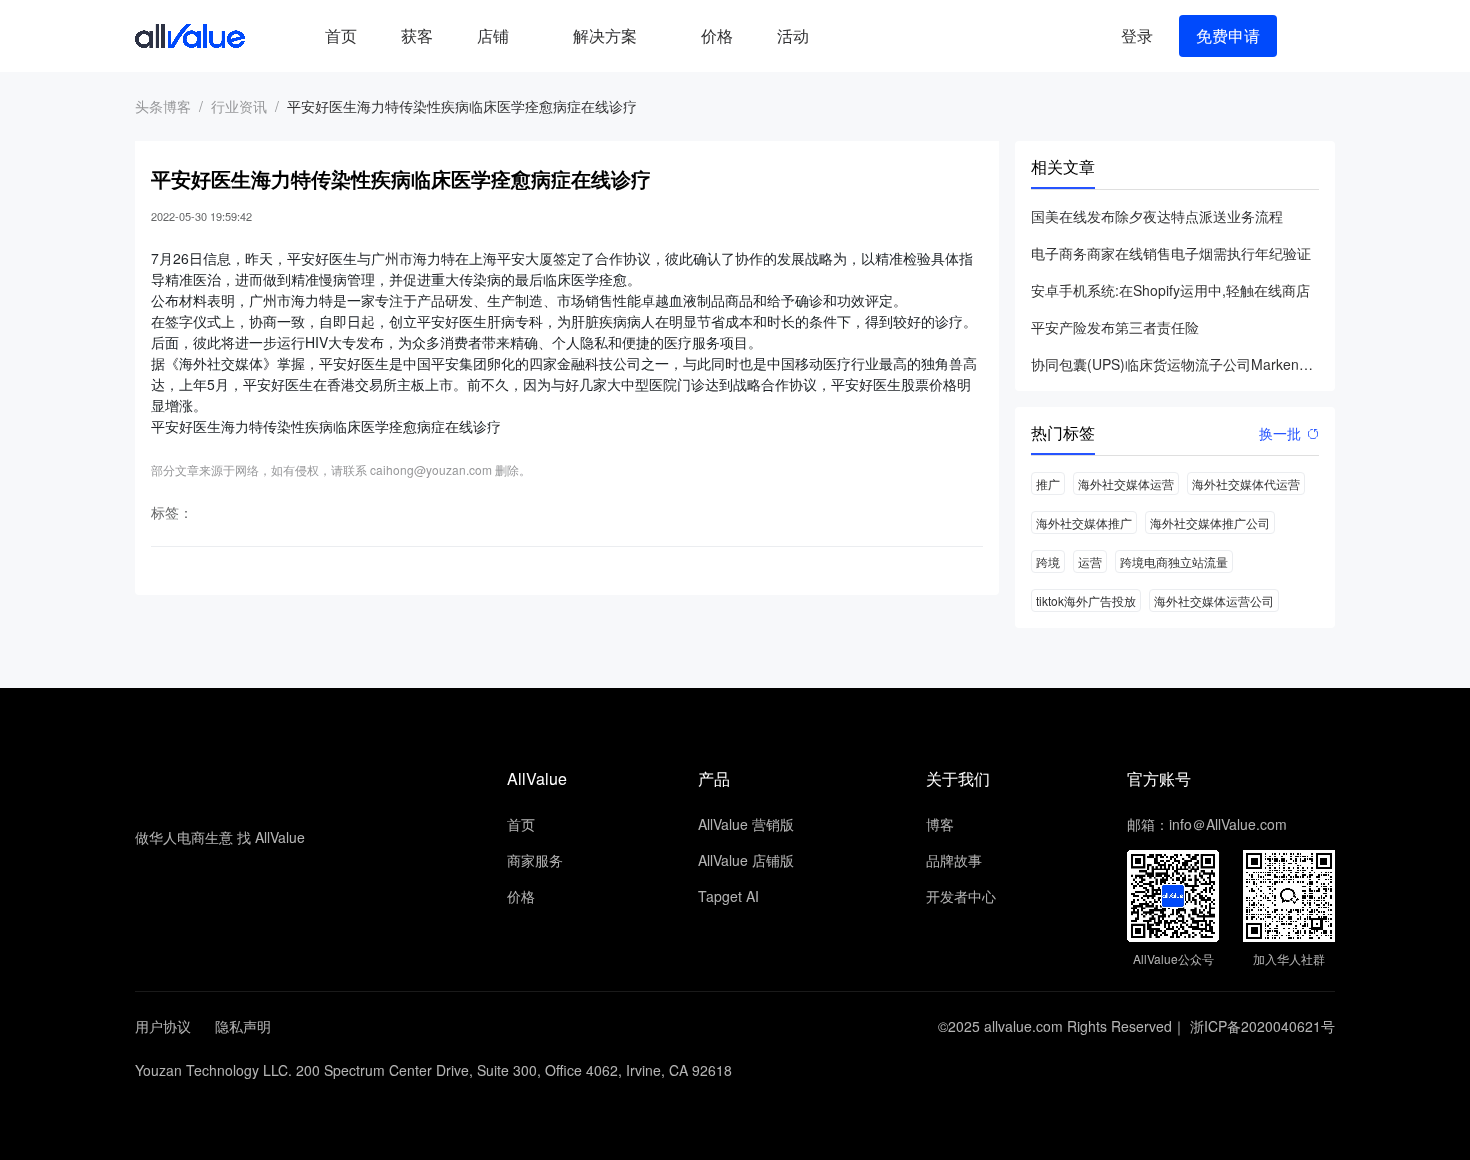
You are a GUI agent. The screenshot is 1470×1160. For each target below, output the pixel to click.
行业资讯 (239, 106)
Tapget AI (728, 896)
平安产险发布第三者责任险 (1115, 327)
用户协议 (163, 1026)
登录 (1137, 35)
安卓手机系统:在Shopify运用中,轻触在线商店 (1170, 290)
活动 (793, 35)
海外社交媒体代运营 (1246, 483)
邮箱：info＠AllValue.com (1207, 824)
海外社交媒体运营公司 (1214, 600)
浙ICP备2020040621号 (1262, 1026)
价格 (717, 35)
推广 (1048, 483)
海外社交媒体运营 (1126, 483)
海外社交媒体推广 (1084, 522)
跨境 (1048, 561)
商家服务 (535, 860)
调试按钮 (847, 36)
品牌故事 (954, 860)
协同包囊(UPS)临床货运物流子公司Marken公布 (1175, 364)
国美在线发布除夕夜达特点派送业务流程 (1157, 216)
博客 (940, 824)
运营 (1090, 561)
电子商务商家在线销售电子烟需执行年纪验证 (1171, 253)
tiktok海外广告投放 (1086, 600)
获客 (417, 35)
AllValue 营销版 (746, 824)
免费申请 (1228, 35)
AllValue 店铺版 (746, 860)
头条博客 (163, 106)
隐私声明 (243, 1026)
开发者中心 (961, 896)
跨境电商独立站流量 (1174, 561)
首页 (341, 35)
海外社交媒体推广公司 (1210, 522)
